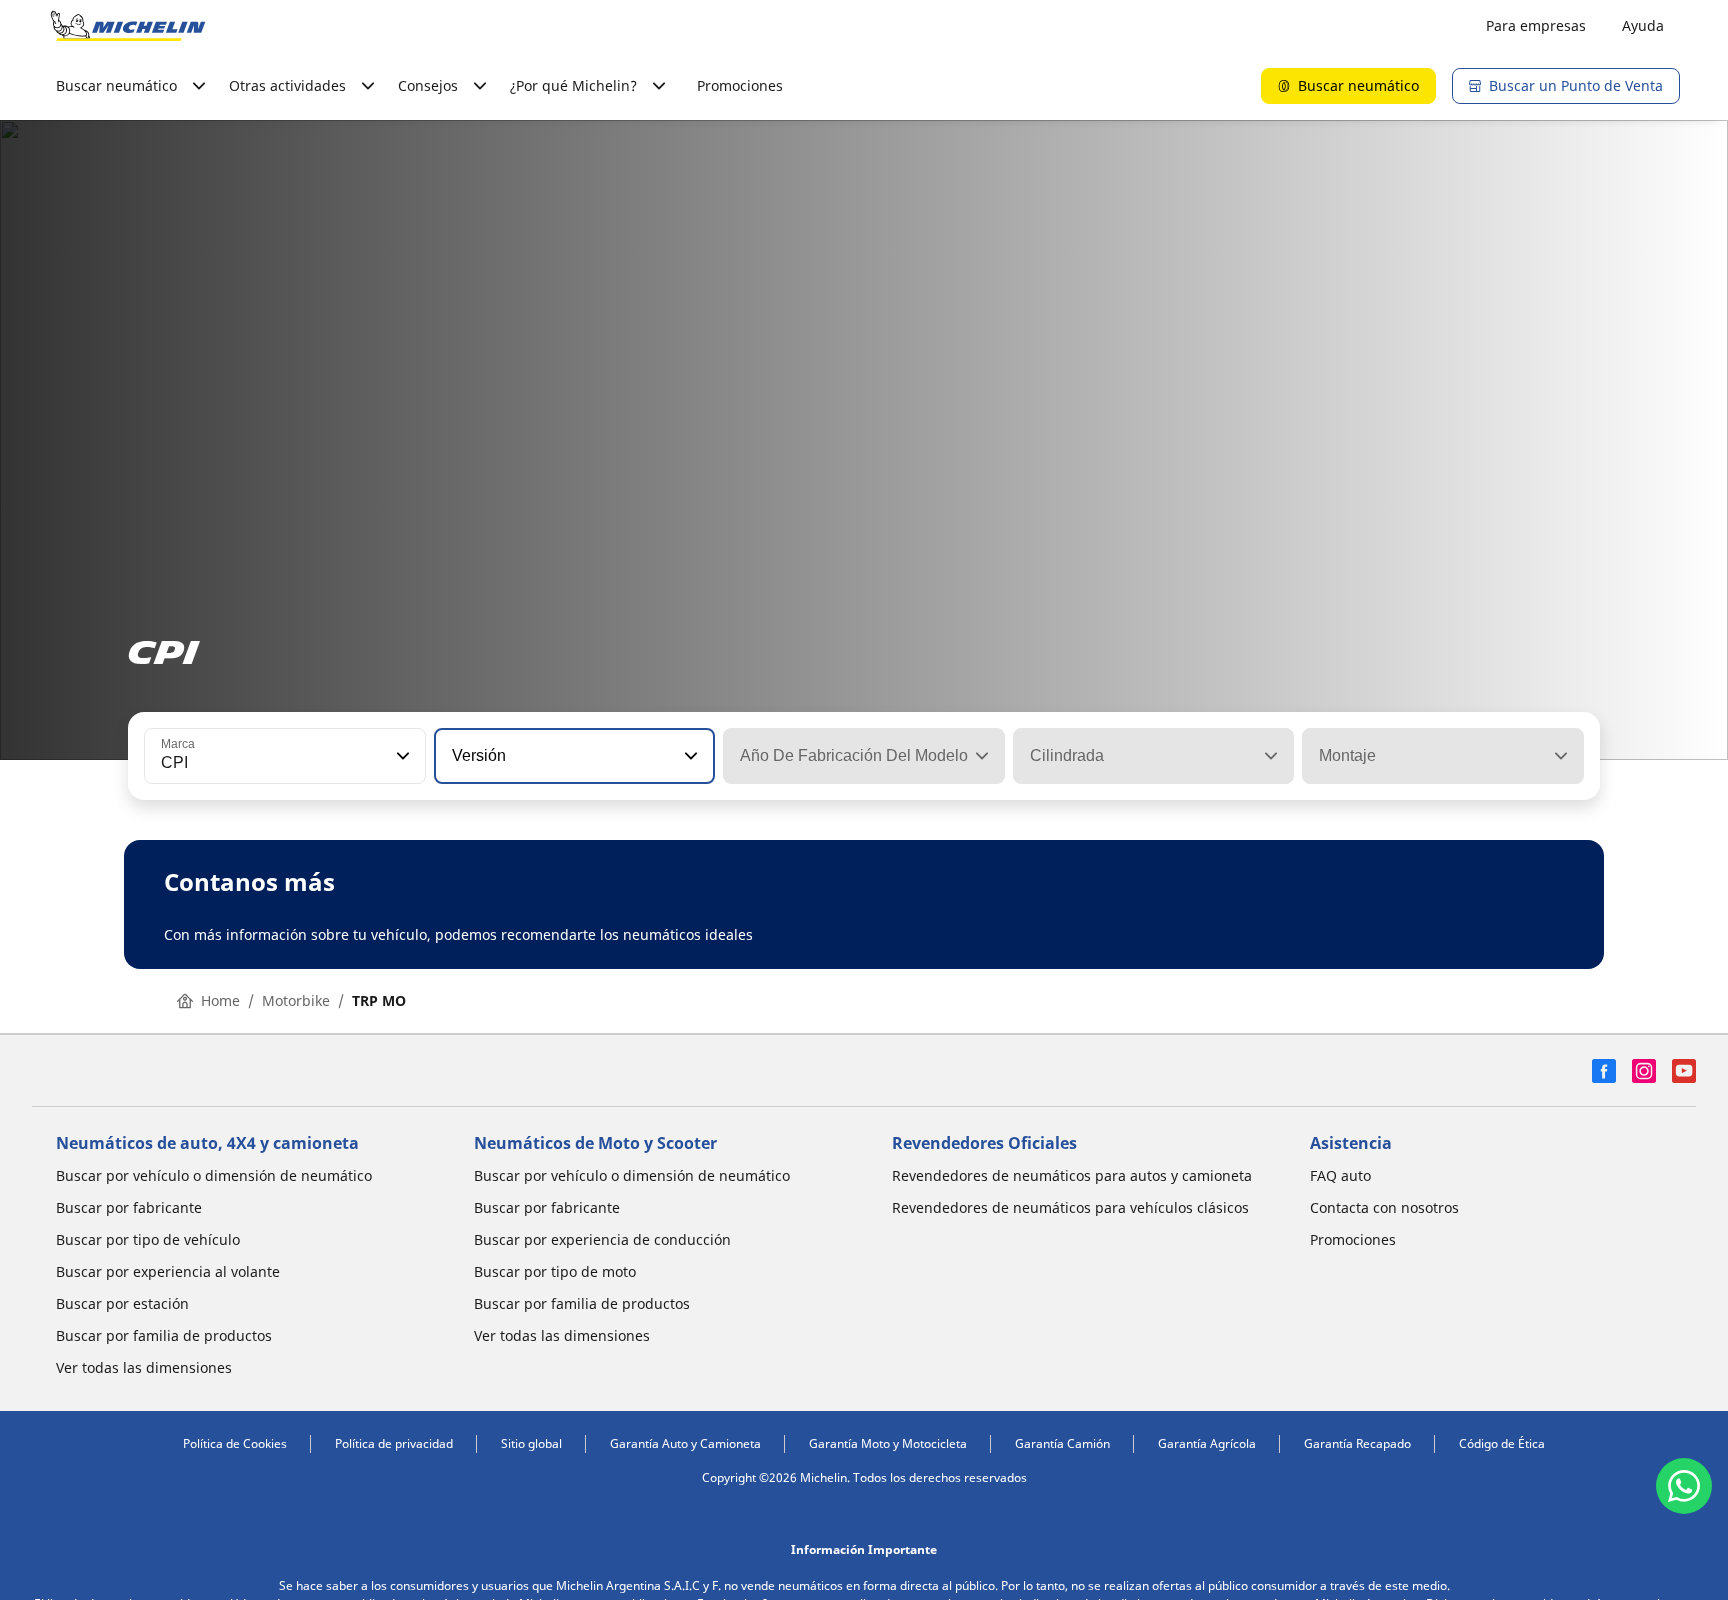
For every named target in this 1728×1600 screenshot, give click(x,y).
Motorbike (296, 1000)
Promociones (740, 85)
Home (220, 1000)
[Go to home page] (128, 26)
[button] (401, 756)
